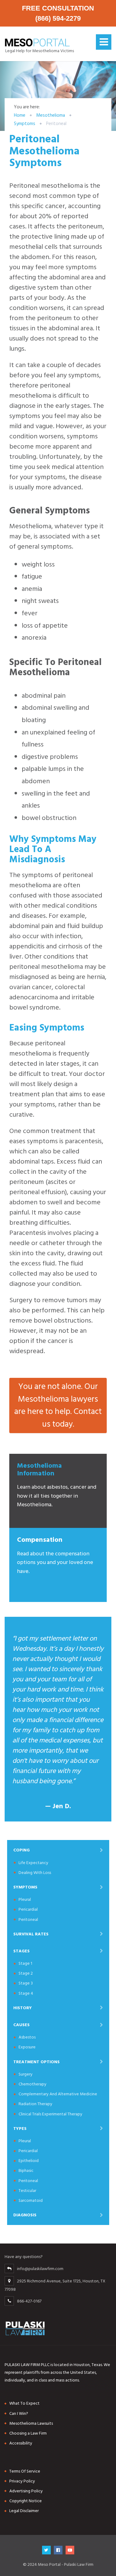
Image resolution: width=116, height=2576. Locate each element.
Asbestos (27, 2037)
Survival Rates (31, 1934)
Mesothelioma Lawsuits (31, 2423)
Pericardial (28, 1909)
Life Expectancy (33, 1863)
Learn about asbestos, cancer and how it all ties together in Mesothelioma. (57, 1485)
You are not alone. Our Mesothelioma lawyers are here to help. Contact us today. (58, 1405)
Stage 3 (26, 1983)
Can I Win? (19, 2413)
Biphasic (26, 2170)
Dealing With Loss (35, 1873)
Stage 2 (26, 1973)
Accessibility (21, 2443)
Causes (21, 2025)
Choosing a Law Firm (28, 2433)
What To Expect (24, 2403)
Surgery (26, 2074)
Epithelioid (29, 2161)
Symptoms (25, 1887)
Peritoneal (28, 1919)
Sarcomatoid (31, 2200)
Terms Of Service (25, 2471)
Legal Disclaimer (24, 2511)
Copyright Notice (26, 2501)
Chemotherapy (32, 2084)
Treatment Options (37, 2062)
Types (20, 2129)
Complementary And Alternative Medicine (58, 2094)
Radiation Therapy (35, 2104)
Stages (21, 1951)
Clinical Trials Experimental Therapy (50, 2114)
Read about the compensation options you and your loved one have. (55, 1555)
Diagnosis (25, 2215)
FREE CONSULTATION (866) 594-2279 (58, 13)
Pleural (25, 1899)
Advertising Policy (26, 2491)
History (23, 2008)
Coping (21, 1850)
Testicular (27, 2191)
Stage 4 (26, 1993)
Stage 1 (25, 1963)
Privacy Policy (22, 2481)
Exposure (27, 2047)
